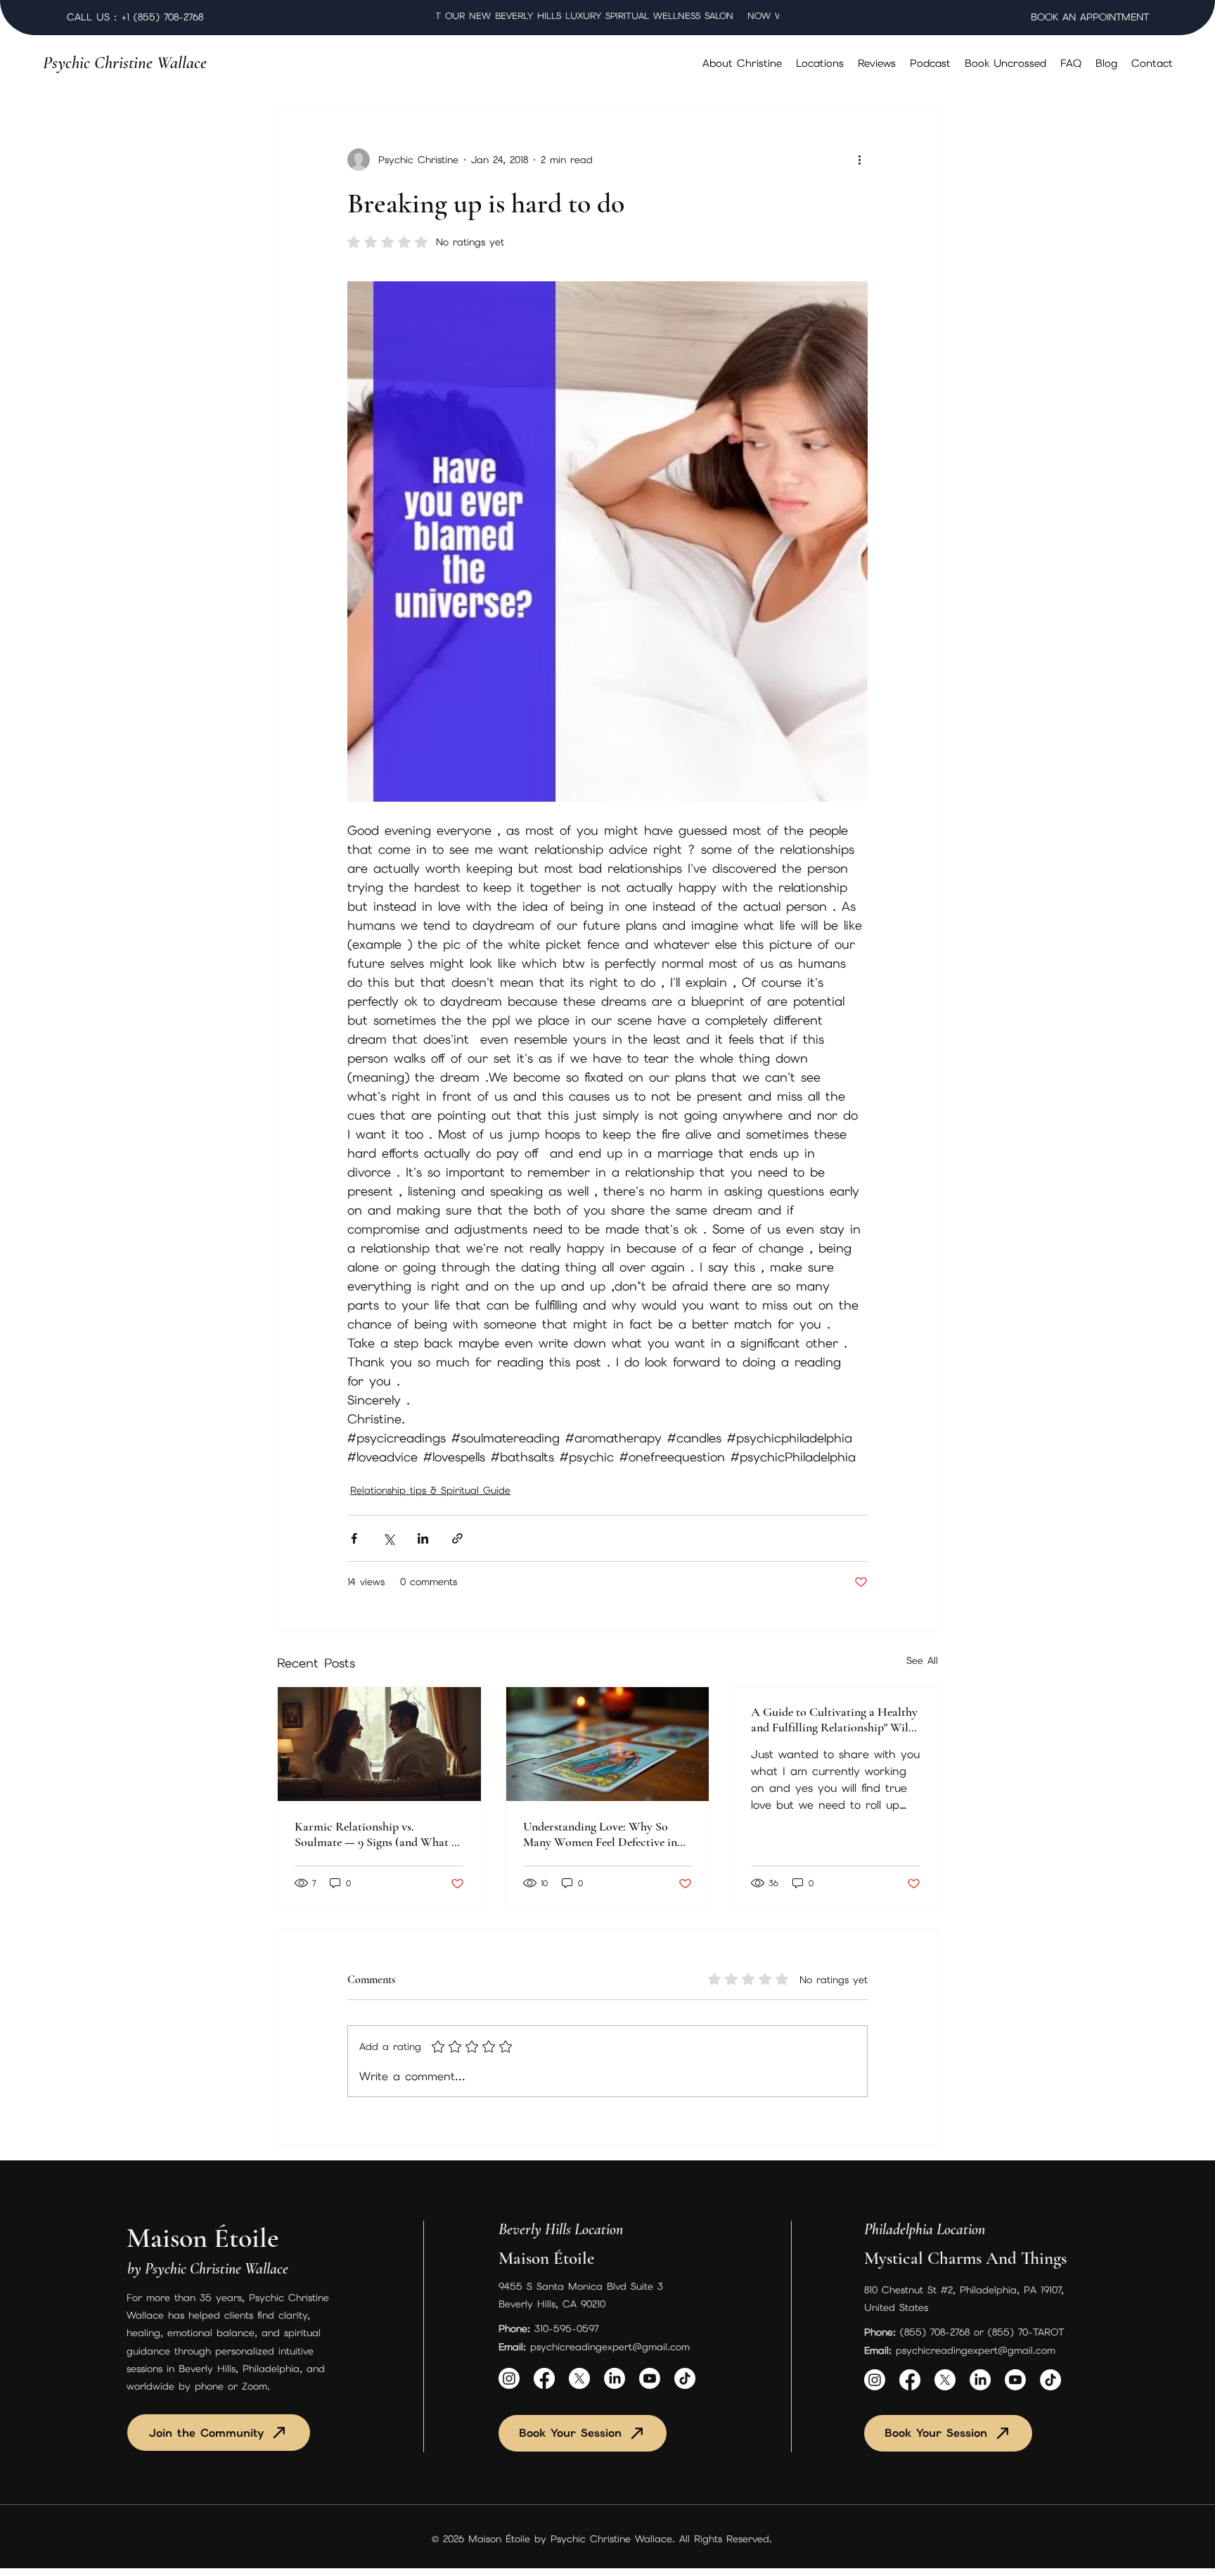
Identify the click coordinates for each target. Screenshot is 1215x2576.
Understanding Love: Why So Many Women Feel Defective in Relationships (600, 1834)
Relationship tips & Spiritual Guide (430, 1490)
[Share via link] (457, 1538)
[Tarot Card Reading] (608, 1744)
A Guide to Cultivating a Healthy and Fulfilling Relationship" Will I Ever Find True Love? (835, 1719)
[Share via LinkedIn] (423, 1538)
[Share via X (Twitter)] (388, 1538)
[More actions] (859, 160)
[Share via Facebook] (354, 1538)
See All (922, 1660)
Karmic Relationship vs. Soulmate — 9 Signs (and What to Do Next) (378, 1834)
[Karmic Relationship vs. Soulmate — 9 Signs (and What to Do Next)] (379, 1744)
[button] (820, 63)
